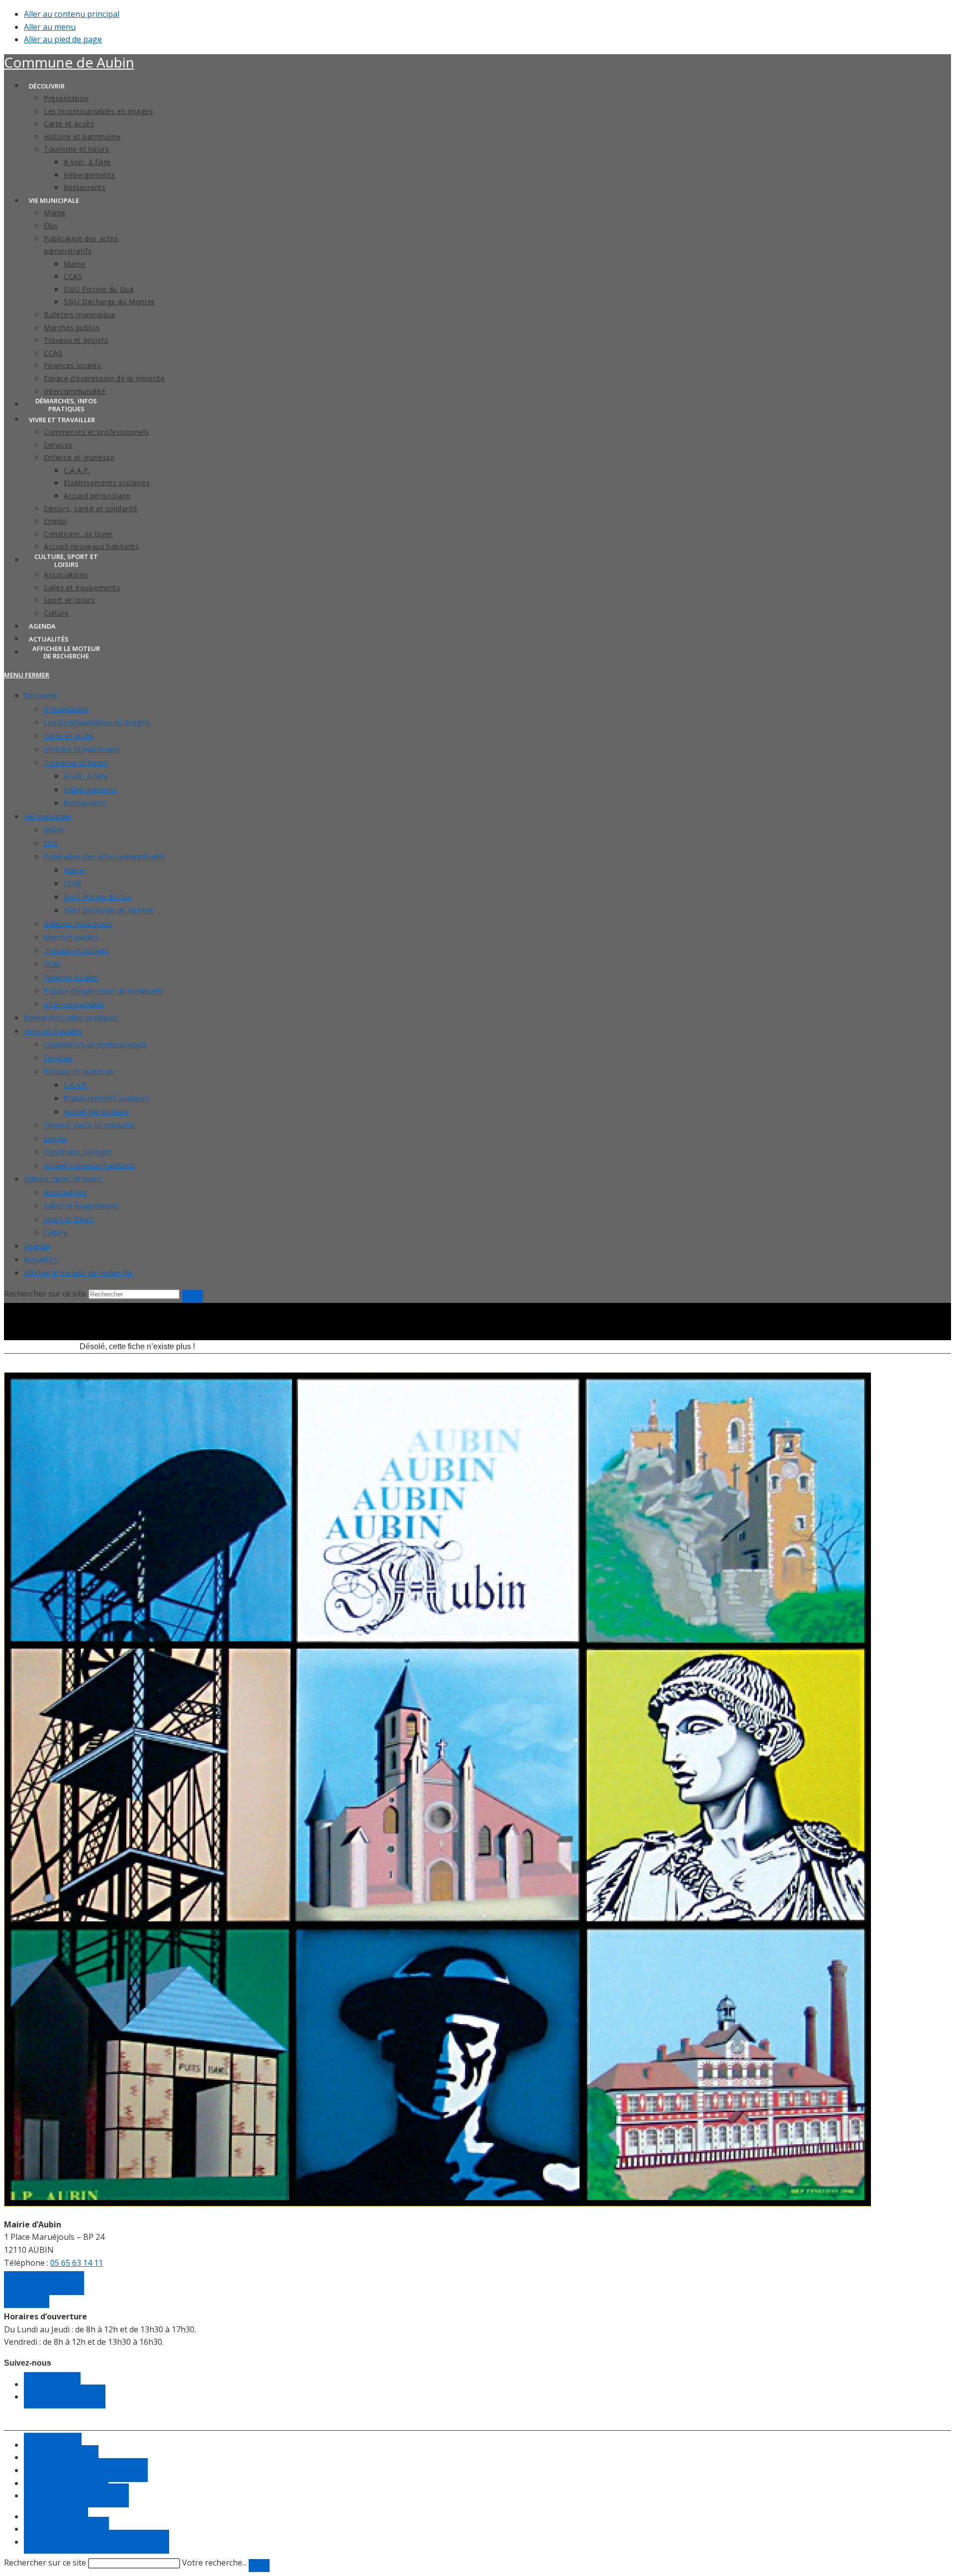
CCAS (72, 883)
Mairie (54, 829)
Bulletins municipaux (78, 923)
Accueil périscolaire (96, 1111)
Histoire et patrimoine (82, 749)
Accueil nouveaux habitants (90, 1165)
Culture (56, 1232)
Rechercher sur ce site (45, 2563)
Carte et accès (69, 736)
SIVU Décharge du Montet (108, 910)
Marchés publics (71, 937)
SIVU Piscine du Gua (98, 897)
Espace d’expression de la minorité (104, 991)
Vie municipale (48, 816)
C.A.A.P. (76, 1085)
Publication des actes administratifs (104, 856)
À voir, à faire (86, 776)
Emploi (55, 1138)
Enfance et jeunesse (79, 1071)
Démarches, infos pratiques (71, 1017)
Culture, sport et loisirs (63, 1179)
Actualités (41, 1259)
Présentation (66, 709)
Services (58, 1058)
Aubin (69, 62)
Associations (65, 1192)
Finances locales (71, 977)
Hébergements (90, 789)
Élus (51, 843)
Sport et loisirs (69, 1219)
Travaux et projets (76, 950)
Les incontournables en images (97, 722)
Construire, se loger (78, 1152)
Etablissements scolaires (106, 1098)
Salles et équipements (82, 1205)
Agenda (37, 1246)
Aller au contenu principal (72, 14)
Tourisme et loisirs (76, 762)
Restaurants (85, 803)
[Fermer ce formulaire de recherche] (259, 2566)
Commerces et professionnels (95, 1044)
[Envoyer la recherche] (192, 1296)
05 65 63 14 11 (77, 2263)
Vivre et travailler (53, 1031)
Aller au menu (50, 27)
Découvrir (41, 695)
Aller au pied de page (63, 39)
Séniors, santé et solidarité (90, 1125)
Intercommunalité (74, 1004)
